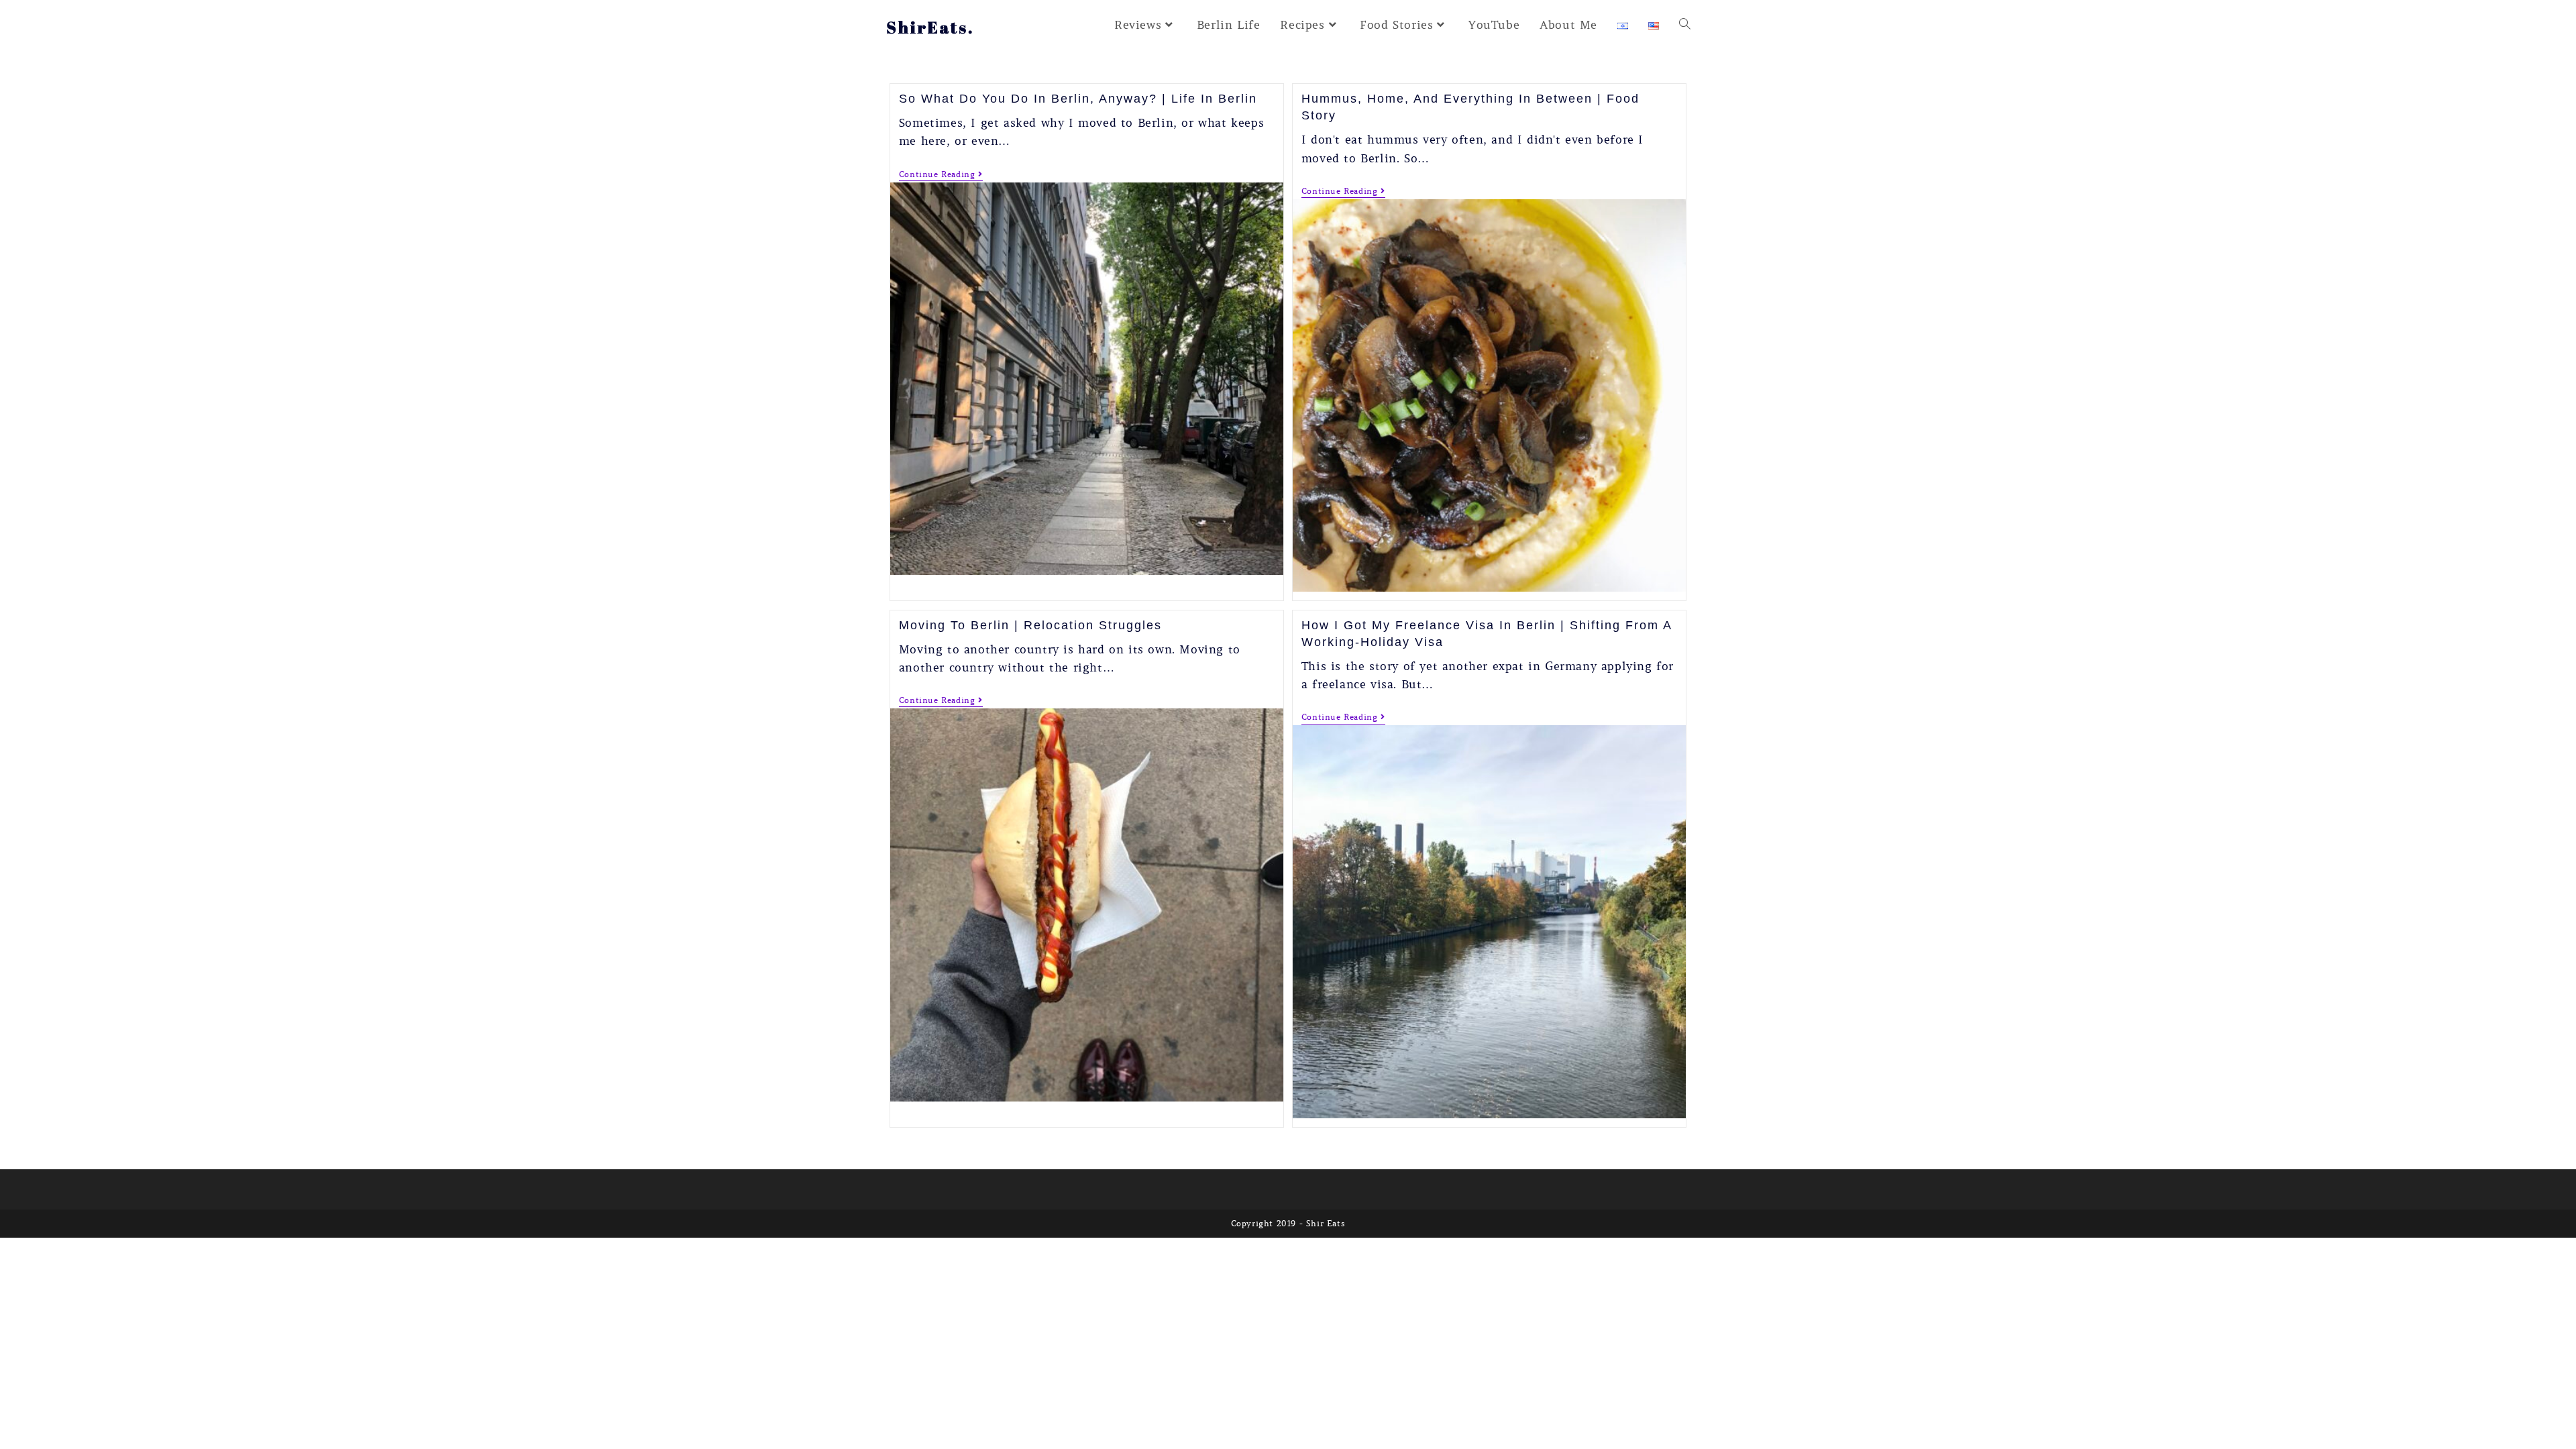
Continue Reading (941, 174)
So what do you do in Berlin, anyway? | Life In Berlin (1078, 99)
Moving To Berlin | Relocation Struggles (1030, 625)
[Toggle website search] (1685, 25)
